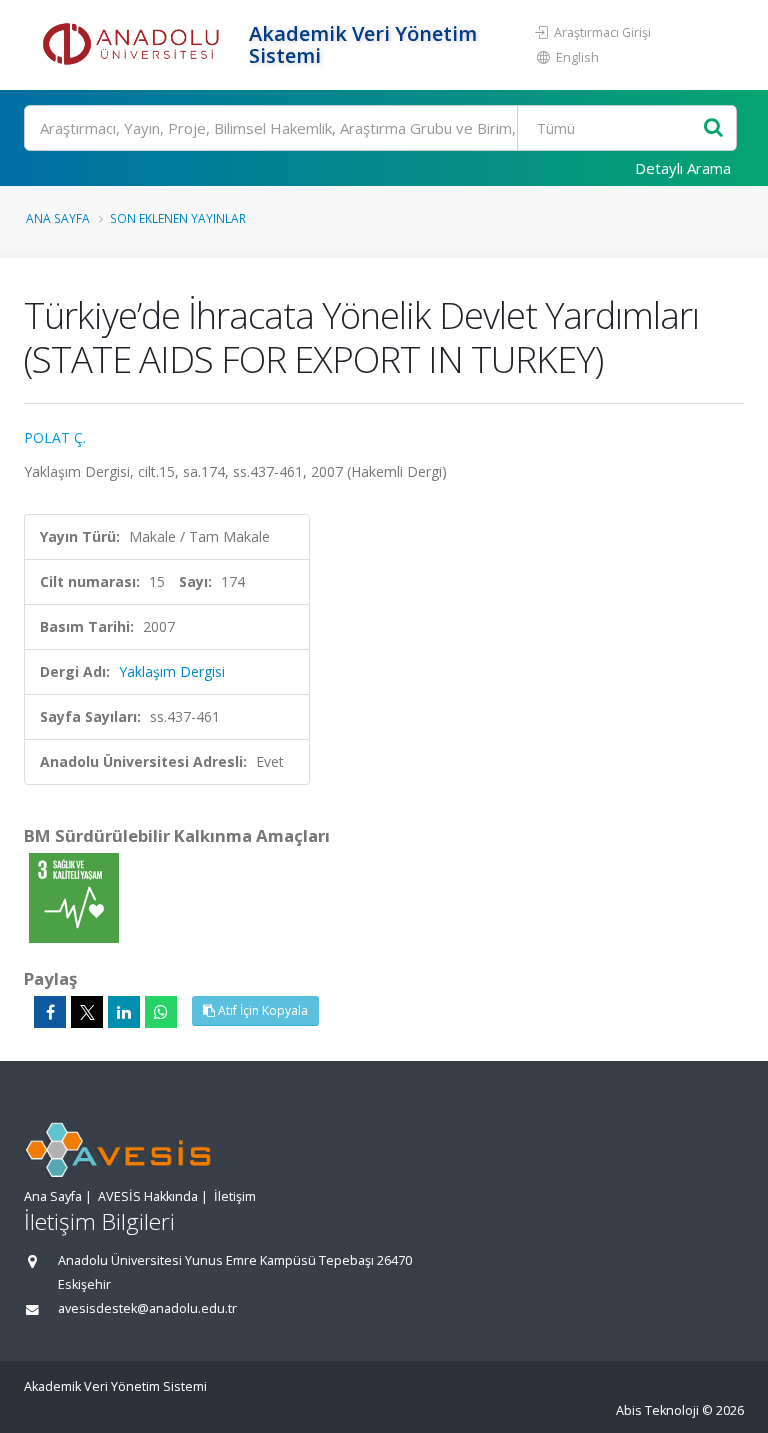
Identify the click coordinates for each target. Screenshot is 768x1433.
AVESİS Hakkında (148, 1196)
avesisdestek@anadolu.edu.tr (147, 1308)
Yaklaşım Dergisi (172, 671)
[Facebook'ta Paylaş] (50, 1012)
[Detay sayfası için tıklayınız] (74, 896)
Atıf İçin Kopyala (261, 1010)
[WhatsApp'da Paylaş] (161, 1012)
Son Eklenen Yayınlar (178, 218)
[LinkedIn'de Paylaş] (124, 1012)
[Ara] (713, 128)
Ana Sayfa (58, 218)
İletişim (235, 1196)
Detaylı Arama (683, 168)
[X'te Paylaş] (87, 1012)
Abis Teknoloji (657, 1410)
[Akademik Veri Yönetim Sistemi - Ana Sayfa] (134, 45)
